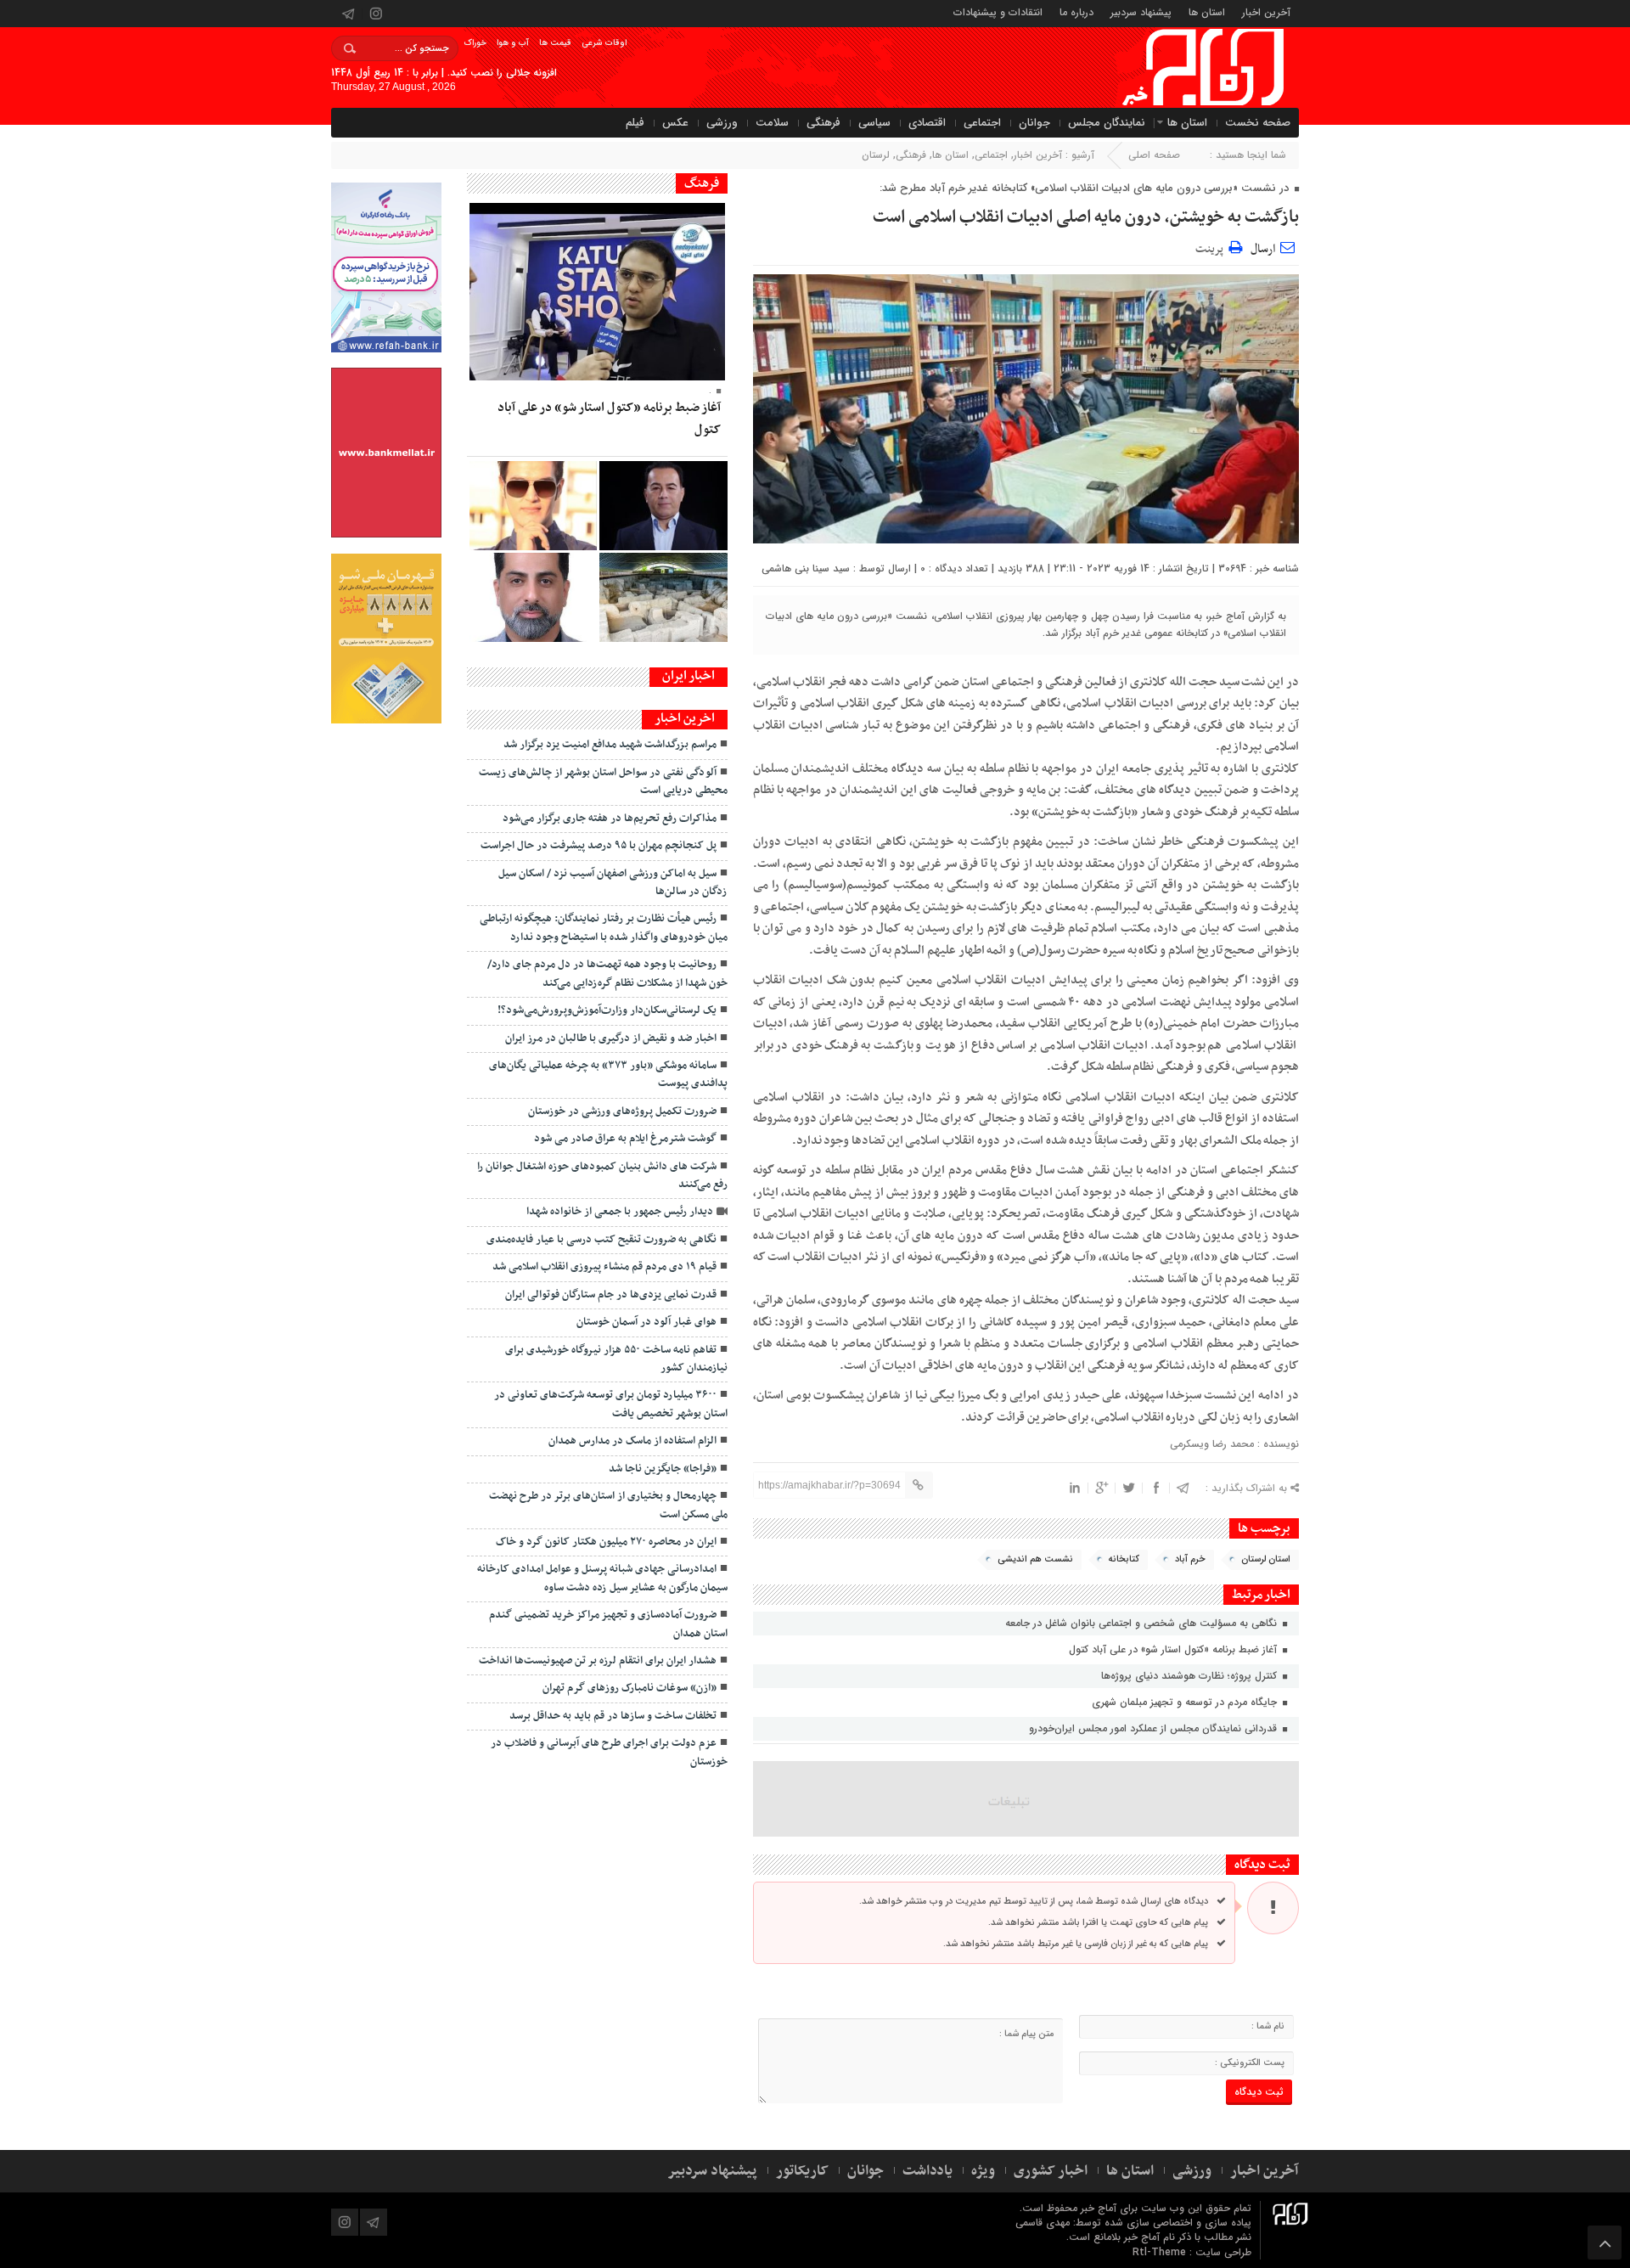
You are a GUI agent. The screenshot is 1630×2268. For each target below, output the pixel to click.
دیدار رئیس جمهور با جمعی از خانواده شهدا (620, 1212)
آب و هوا (513, 43)
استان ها (1207, 11)
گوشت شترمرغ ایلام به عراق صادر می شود (625, 1139)
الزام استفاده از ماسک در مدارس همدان (632, 1441)
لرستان (876, 155)
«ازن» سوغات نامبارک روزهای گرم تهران (630, 1688)
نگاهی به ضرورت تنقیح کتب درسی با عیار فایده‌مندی (601, 1240)
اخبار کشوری (1051, 2171)
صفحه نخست (1258, 123)
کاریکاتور (802, 2171)
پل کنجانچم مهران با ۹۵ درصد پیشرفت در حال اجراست (599, 846)
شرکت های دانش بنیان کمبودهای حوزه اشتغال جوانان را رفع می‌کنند (602, 1176)
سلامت (772, 123)
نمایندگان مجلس (1107, 123)
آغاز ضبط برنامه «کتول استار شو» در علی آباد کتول (1175, 1649)
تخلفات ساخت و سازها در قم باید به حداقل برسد (613, 1716)
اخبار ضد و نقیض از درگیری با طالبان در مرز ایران (611, 1038)
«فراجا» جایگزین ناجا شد (663, 1469)
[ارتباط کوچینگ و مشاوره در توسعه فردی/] (533, 597)
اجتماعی (982, 123)
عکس (675, 123)
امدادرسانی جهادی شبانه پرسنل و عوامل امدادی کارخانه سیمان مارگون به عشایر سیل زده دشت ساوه (602, 1578)
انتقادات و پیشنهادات (998, 11)
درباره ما (1076, 11)
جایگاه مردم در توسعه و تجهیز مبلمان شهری (1186, 1702)
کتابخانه (1124, 1559)
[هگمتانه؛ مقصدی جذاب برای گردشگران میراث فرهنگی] (663, 597)
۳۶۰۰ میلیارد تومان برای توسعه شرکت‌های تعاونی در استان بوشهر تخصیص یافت (611, 1404)
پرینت (1212, 247)
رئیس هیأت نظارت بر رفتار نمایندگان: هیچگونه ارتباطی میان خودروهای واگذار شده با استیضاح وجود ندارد (604, 928)
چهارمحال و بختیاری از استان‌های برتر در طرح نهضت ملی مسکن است (608, 1505)
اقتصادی (927, 123)
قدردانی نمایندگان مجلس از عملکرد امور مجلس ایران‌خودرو (1155, 1728)
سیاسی (874, 123)
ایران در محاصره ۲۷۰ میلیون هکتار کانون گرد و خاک (606, 1542)
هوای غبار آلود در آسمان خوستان (646, 1322)
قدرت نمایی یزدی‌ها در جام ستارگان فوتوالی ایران (611, 1295)
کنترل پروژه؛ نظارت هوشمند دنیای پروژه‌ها (1191, 1676)
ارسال (1263, 249)
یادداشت (927, 2171)
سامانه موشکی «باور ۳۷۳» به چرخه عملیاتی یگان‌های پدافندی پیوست (608, 1075)
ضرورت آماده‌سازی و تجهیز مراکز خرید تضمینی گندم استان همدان (608, 1624)
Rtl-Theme (1159, 2252)
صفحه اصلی (1154, 155)
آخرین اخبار (1266, 11)
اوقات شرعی (604, 43)
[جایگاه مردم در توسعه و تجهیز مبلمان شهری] (663, 506)
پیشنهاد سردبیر (1141, 11)
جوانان (1034, 123)
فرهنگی (823, 123)
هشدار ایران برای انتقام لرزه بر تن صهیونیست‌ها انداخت (598, 1661)
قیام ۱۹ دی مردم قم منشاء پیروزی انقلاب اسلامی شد (604, 1267)
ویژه (983, 2171)
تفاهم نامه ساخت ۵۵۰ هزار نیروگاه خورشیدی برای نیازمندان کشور (616, 1359)
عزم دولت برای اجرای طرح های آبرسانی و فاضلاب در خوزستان (609, 1752)
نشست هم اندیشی (1035, 1559)
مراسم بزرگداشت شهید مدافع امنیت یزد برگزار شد (610, 745)
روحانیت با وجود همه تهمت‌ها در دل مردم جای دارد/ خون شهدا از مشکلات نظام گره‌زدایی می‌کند (607, 974)
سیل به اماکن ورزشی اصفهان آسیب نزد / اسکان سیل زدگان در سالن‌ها (613, 883)
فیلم (635, 123)
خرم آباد (1190, 1559)
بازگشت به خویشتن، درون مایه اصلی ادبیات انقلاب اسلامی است (1086, 217)
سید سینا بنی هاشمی (806, 568)
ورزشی (722, 123)
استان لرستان (1266, 1559)
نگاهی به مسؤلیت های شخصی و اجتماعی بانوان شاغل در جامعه (1143, 1623)
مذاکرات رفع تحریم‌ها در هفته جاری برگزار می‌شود (610, 819)
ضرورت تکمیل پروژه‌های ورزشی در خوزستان (622, 1111)
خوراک (475, 43)
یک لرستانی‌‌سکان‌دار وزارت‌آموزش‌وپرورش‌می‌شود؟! (607, 1010)
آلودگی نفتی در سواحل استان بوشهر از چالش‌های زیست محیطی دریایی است (603, 782)
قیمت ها (555, 43)
